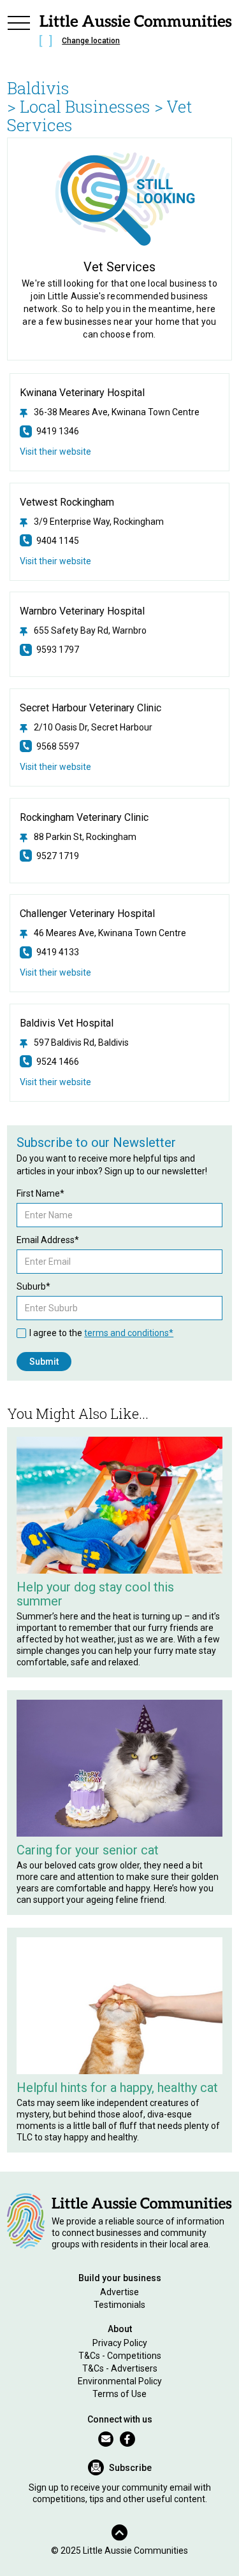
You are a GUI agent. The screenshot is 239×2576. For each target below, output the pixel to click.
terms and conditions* (129, 1333)
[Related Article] (119, 1505)
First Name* (40, 1193)
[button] (18, 33)
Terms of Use (119, 2394)
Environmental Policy (120, 2381)
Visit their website (55, 452)
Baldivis (38, 88)
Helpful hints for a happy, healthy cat (117, 2088)
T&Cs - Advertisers (120, 2368)
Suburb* (33, 1286)
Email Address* (48, 1240)
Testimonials (119, 2305)
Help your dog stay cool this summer (95, 1594)
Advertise (119, 2292)
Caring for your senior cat (88, 1850)
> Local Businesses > (85, 106)
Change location (91, 41)
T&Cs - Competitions (120, 2356)
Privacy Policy (120, 2343)
